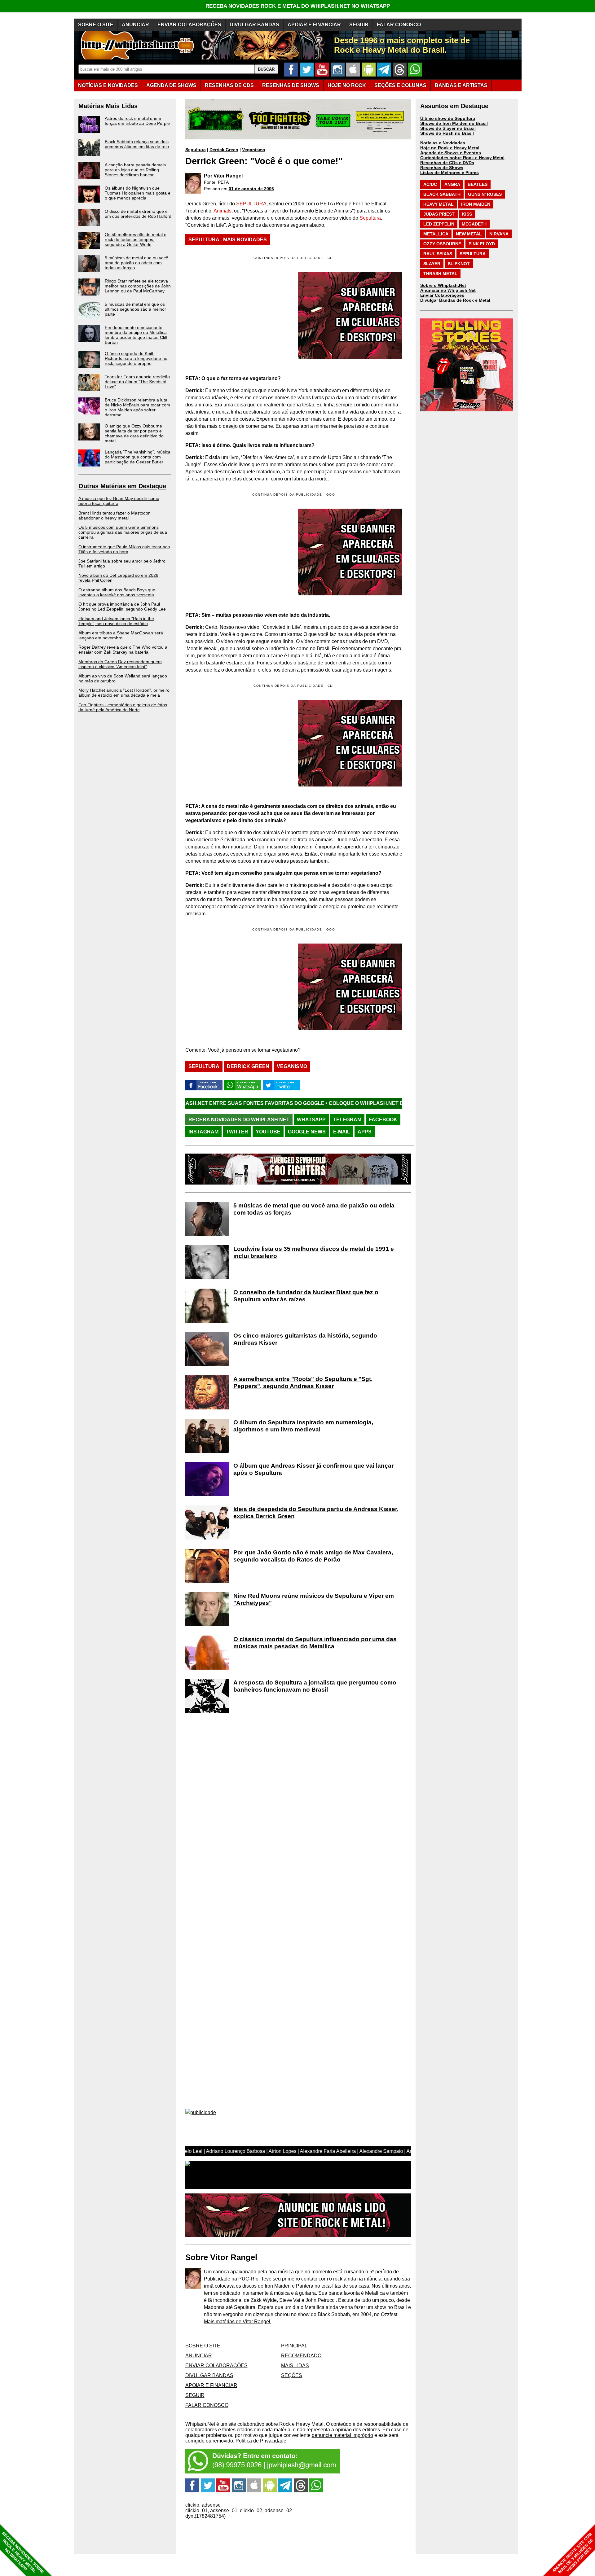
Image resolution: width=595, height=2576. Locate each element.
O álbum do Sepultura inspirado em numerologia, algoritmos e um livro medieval (303, 1426)
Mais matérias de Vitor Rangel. (238, 2322)
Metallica (436, 234)
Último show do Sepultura (448, 118)
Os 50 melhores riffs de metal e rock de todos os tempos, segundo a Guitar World (136, 239)
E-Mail (342, 1132)
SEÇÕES (400, 85)
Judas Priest (439, 214)
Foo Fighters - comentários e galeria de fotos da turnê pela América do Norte (123, 707)
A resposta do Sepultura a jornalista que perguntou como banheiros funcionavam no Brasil (315, 1686)
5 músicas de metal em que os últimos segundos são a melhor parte (135, 309)
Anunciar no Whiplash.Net (448, 290)
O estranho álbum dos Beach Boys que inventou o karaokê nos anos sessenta (117, 592)
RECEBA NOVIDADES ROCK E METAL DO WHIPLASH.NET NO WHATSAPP (298, 6)
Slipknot (459, 264)
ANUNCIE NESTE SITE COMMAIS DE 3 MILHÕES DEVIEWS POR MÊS (573, 2553)
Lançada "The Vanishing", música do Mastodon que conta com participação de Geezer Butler (138, 457)
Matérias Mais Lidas (108, 106)
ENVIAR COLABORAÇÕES (189, 25)
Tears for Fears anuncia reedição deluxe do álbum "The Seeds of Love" (137, 382)
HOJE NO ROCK (347, 85)
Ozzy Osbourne (442, 244)
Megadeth (474, 224)
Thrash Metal (440, 274)
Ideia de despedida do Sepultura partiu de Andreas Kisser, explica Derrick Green (316, 1513)
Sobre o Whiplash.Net (443, 285)
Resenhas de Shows (442, 168)
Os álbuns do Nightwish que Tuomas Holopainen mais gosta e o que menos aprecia (138, 193)
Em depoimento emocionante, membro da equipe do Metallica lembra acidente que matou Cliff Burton (136, 335)
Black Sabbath (442, 194)
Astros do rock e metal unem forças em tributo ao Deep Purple (137, 121)
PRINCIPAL (294, 2346)
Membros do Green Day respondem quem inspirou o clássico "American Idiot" (120, 664)
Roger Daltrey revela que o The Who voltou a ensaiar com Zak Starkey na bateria (123, 650)
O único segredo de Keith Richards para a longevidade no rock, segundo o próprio (136, 358)
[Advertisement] (237, 552)
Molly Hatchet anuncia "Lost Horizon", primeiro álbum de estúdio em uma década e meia (124, 693)
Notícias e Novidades (443, 143)
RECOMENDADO (301, 2356)
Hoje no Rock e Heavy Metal (450, 148)
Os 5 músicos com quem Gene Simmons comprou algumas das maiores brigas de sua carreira (123, 532)
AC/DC (430, 184)
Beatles (478, 184)
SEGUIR (359, 25)
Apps (365, 1132)
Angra (452, 184)
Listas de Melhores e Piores (450, 173)
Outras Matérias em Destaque (122, 486)
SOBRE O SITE (96, 25)
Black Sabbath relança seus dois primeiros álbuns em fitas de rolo (137, 144)
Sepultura (196, 150)
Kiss (467, 214)
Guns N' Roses (485, 194)
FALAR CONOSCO (399, 25)
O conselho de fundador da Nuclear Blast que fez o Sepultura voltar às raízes (306, 1296)
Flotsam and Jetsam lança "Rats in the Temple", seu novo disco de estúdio (116, 621)
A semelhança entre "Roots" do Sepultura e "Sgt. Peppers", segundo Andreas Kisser (303, 1382)
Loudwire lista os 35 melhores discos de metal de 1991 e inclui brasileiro (314, 1252)
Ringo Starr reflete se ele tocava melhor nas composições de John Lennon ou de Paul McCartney (138, 286)
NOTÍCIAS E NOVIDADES (108, 85)
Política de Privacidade (261, 2441)
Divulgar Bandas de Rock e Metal (455, 300)
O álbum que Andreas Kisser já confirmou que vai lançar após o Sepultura (313, 1469)
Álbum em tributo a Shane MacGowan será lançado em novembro (121, 635)
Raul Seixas (438, 254)
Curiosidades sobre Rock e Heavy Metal (462, 158)
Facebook (383, 1120)
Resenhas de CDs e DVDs (447, 163)
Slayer (432, 264)
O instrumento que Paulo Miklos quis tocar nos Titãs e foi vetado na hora (124, 549)
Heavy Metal (439, 204)
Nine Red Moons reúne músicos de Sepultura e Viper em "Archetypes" (314, 1599)
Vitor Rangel (228, 176)
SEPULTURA (251, 204)
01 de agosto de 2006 (251, 189)
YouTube (268, 1132)
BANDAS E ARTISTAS (461, 85)
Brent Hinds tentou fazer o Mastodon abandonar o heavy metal (115, 515)
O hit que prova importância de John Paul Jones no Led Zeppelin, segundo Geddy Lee (122, 607)
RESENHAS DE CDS (229, 85)
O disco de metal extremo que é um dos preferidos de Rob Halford (138, 214)
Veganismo (254, 150)
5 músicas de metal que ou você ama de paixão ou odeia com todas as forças (137, 263)
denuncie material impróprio (342, 2435)
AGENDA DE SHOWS (171, 85)
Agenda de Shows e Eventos (451, 153)
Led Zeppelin (439, 224)
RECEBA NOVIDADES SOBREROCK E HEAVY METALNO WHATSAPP (23, 2553)
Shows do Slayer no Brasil (448, 128)
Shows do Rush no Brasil (447, 133)
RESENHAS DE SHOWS (291, 85)
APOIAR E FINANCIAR (314, 25)
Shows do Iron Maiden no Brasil (454, 123)
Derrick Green (224, 150)
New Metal (469, 234)
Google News (307, 1132)
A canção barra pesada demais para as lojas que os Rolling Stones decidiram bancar (135, 170)
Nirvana (499, 234)
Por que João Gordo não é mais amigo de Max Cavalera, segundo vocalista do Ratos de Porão (313, 1556)
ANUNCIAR (135, 25)
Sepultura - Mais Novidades (228, 240)
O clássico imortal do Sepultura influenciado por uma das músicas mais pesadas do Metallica (315, 1643)
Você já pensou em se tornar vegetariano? (254, 1050)
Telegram (347, 1120)
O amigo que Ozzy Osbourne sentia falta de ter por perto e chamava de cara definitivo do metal (134, 433)
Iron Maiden (476, 204)
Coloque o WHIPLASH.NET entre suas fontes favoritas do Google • (300, 1103)
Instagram (203, 1132)
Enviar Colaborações (442, 295)
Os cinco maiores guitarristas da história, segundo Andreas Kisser (305, 1339)
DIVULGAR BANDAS (254, 25)
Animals (223, 211)
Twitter (237, 1132)
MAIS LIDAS (295, 2366)
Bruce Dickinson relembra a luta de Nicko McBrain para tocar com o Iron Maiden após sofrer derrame (137, 407)
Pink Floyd (482, 244)
